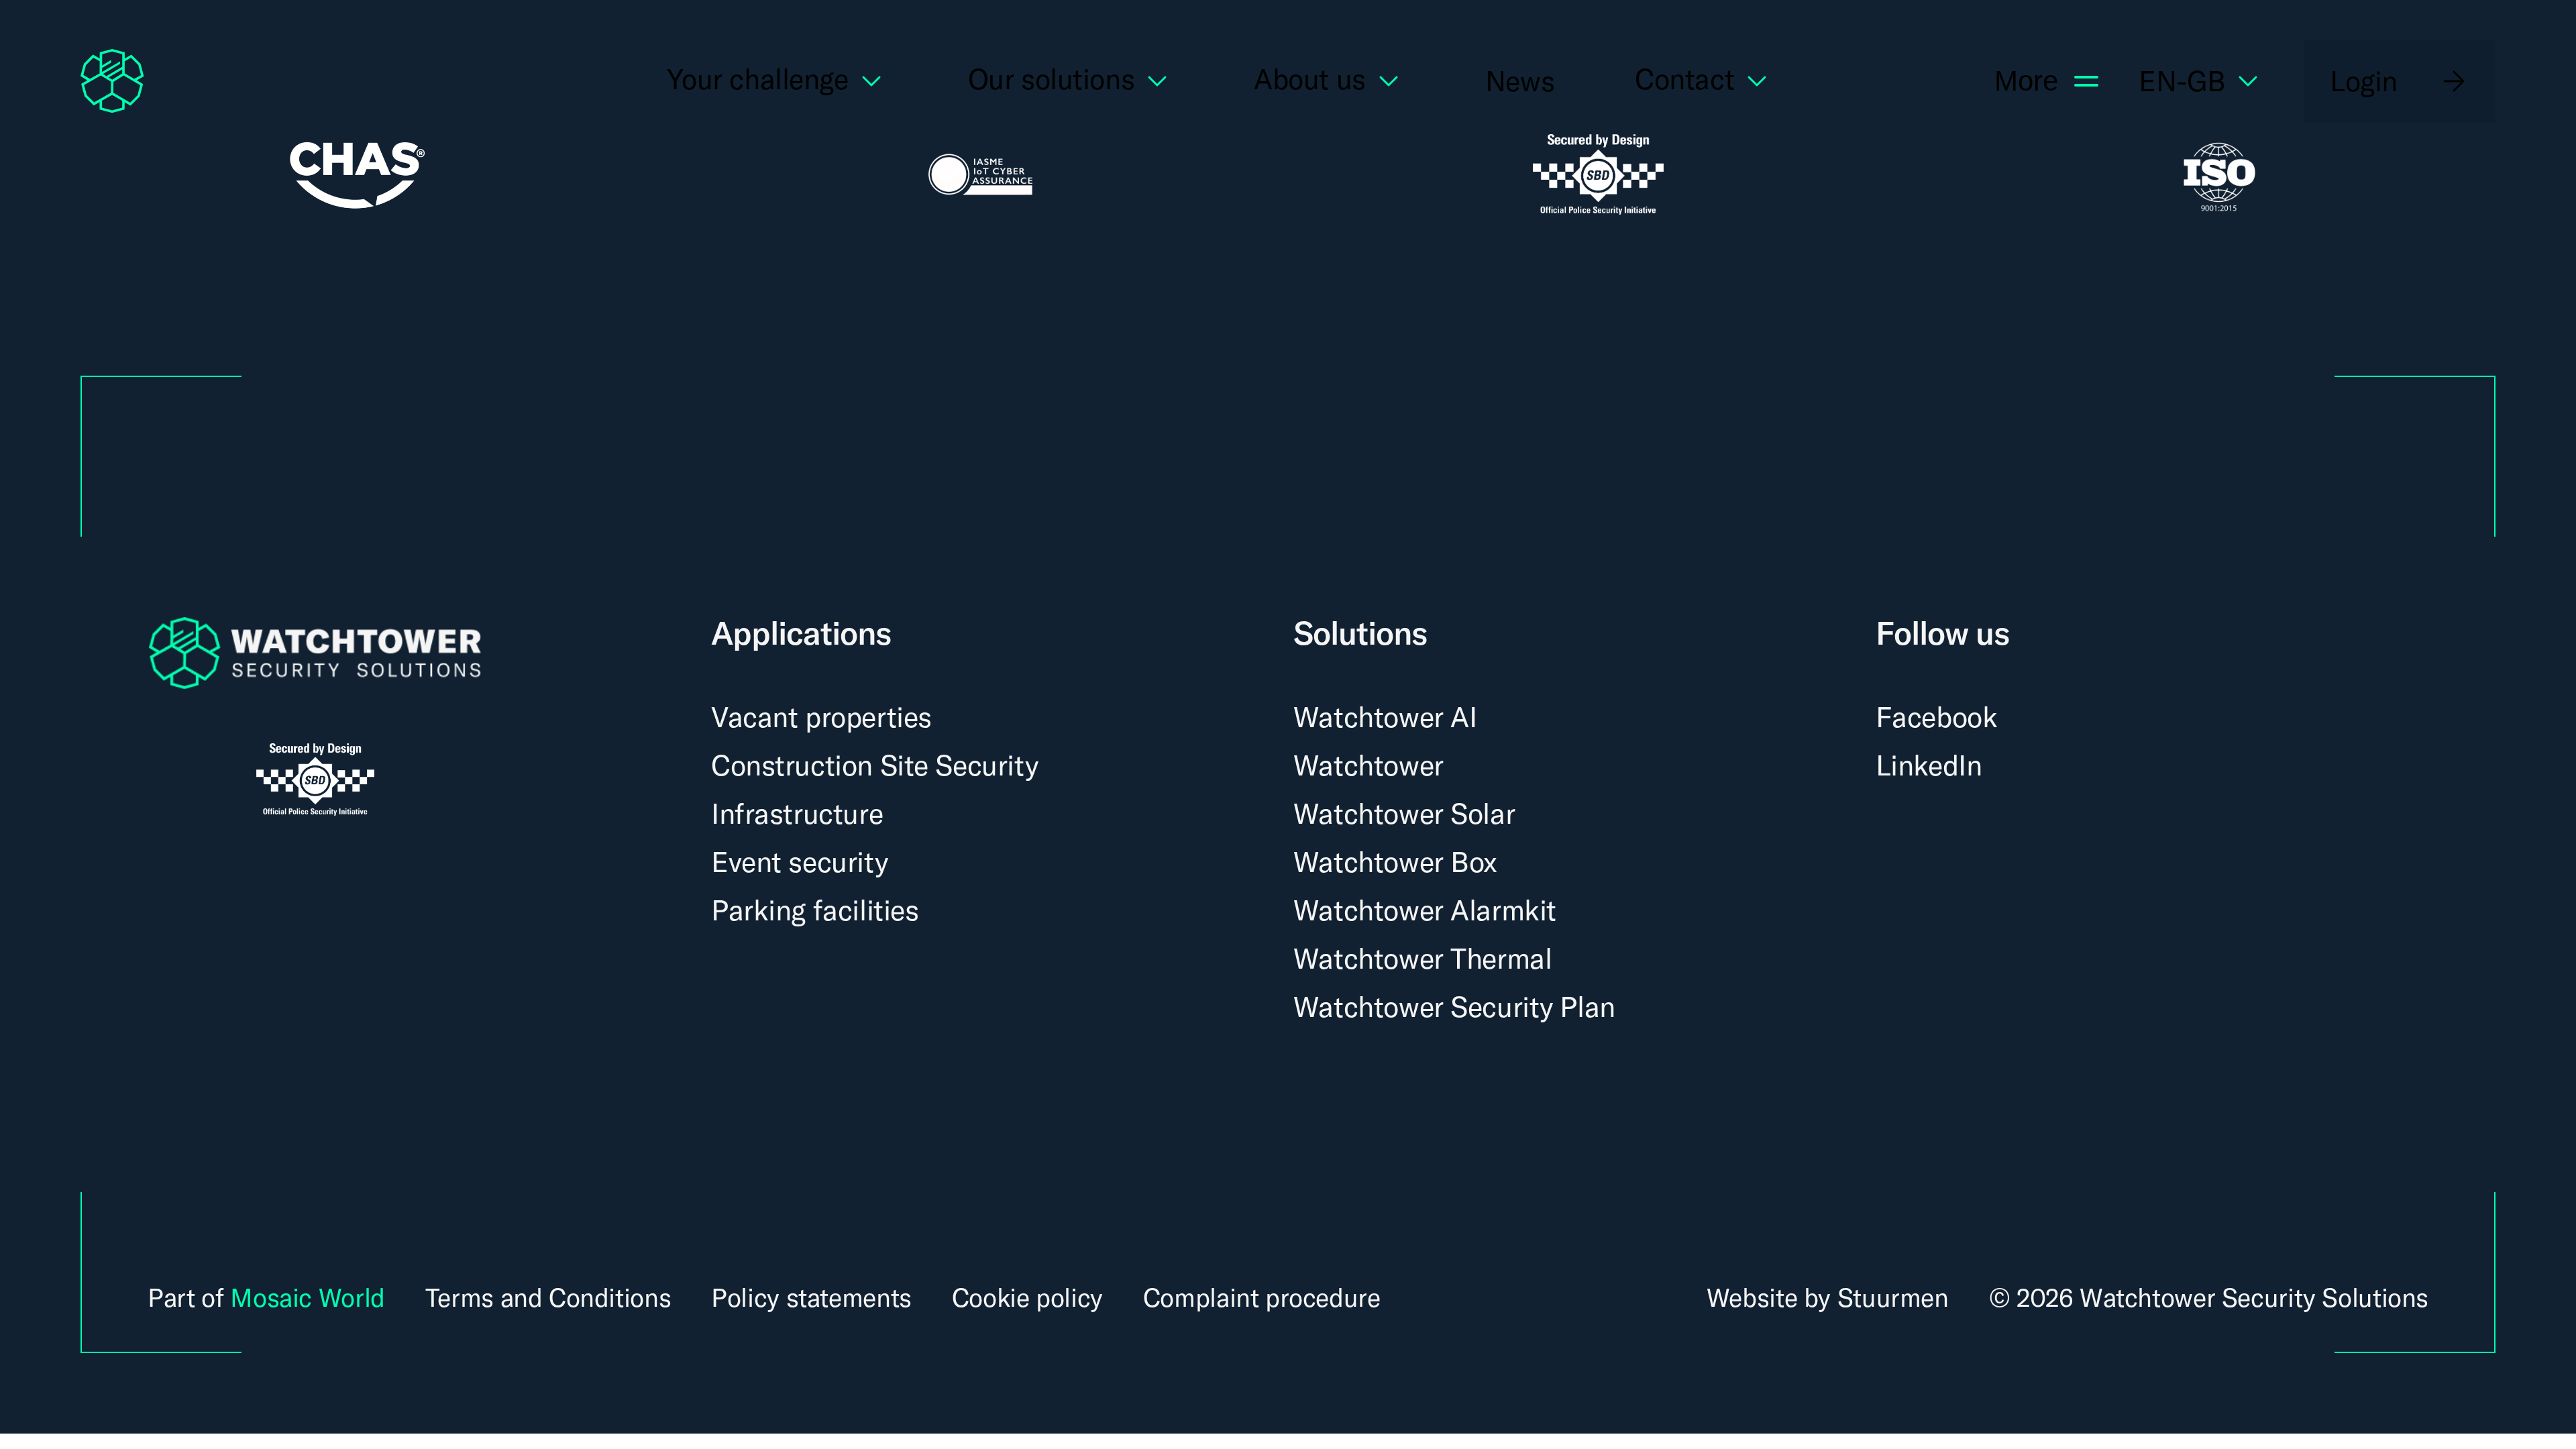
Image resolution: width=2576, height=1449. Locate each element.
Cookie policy (1027, 1298)
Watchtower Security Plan (1454, 1007)
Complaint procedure (1262, 1298)
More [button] (2026, 81)
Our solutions (1052, 81)
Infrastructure (797, 813)
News (1520, 81)
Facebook (1937, 717)
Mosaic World (307, 1297)
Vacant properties (821, 717)
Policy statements (811, 1298)
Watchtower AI (1385, 717)
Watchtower (1368, 765)
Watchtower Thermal (1423, 958)
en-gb (2182, 81)
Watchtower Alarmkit (1425, 910)
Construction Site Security (874, 765)
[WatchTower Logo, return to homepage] (228, 81)
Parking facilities (815, 910)
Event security (799, 862)
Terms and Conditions (548, 1298)
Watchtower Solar (1404, 813)
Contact (1684, 81)
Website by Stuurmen (1828, 1297)
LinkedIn (1929, 765)
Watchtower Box (1395, 862)
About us (1310, 81)
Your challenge (757, 81)
